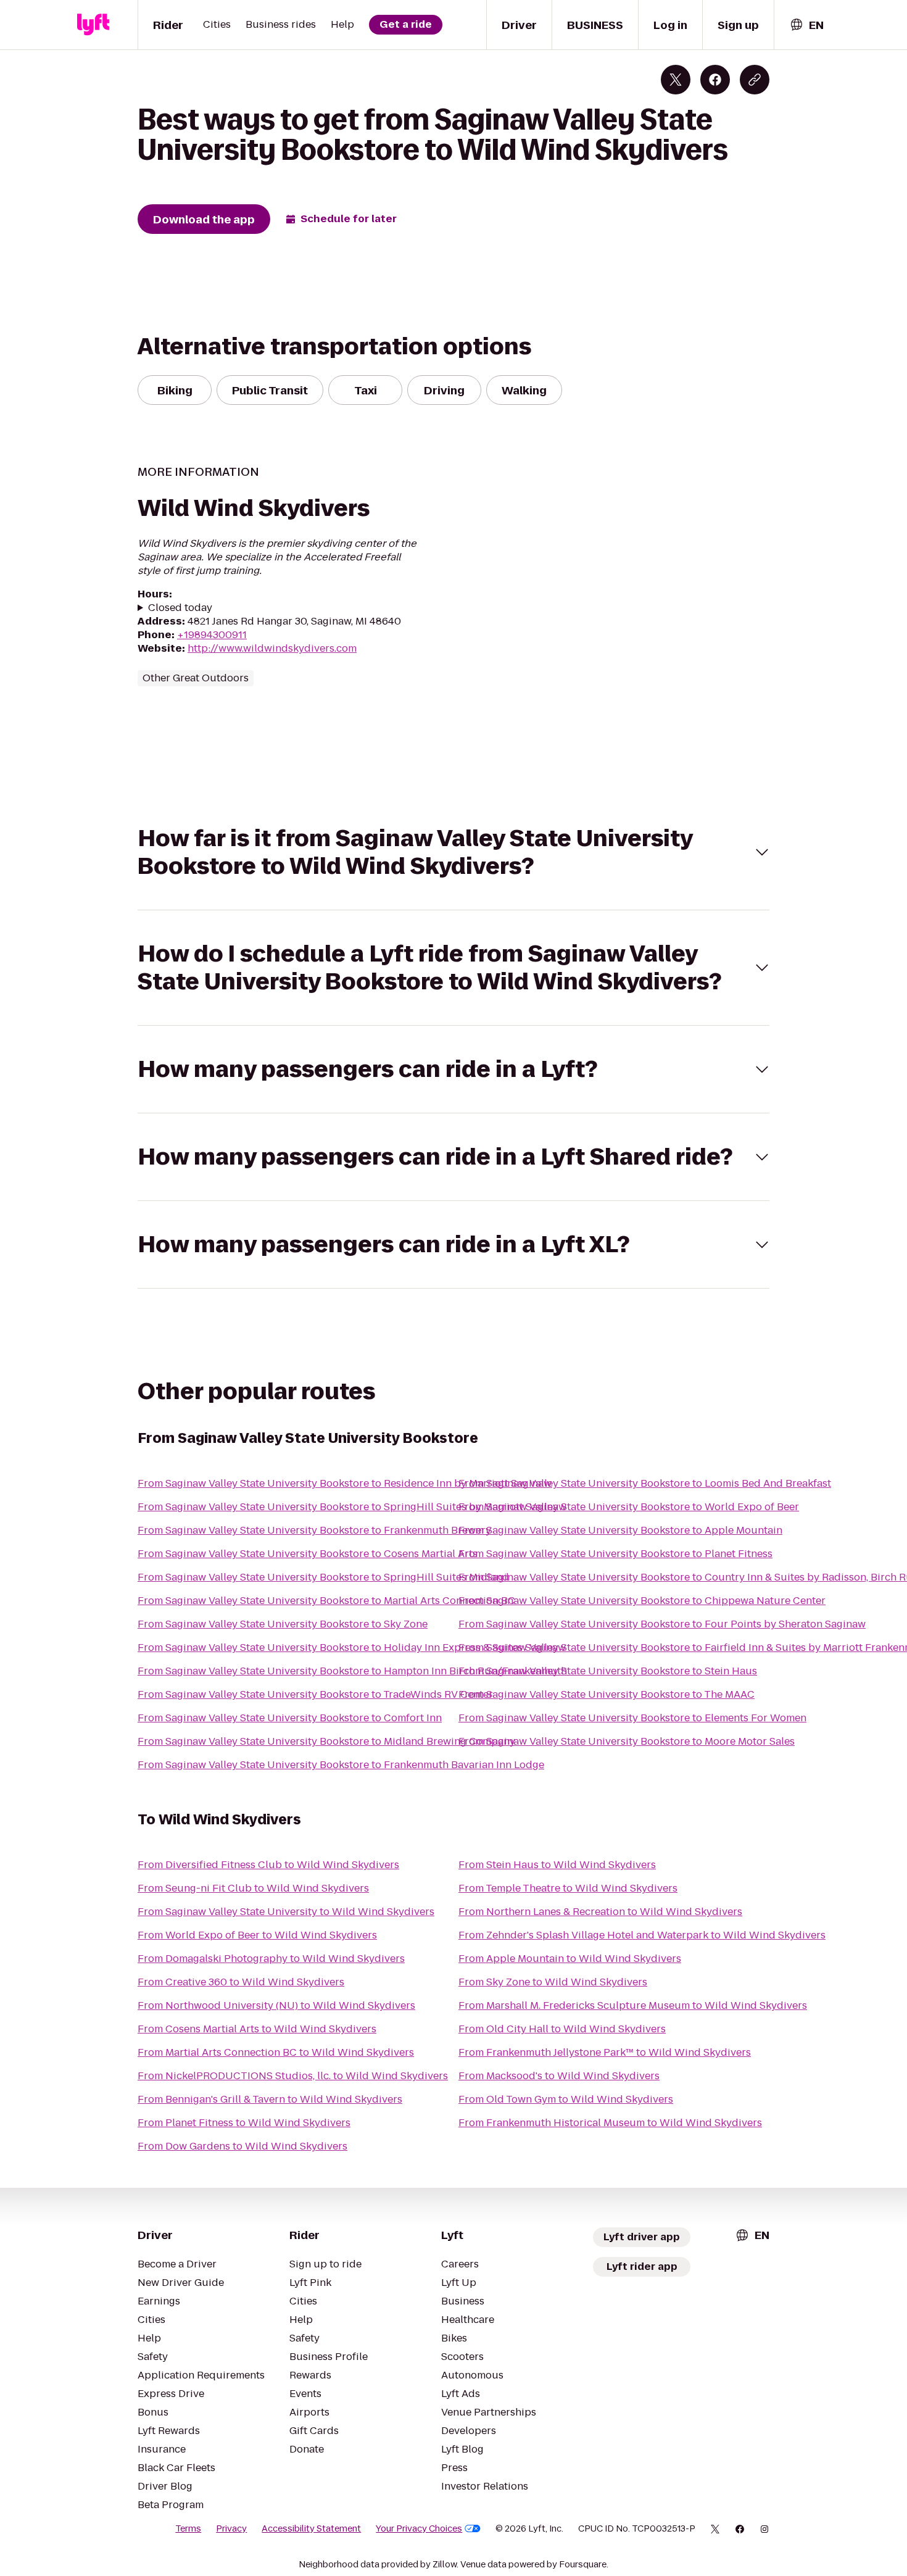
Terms (188, 2528)
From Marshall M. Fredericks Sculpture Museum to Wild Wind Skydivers (633, 2005)
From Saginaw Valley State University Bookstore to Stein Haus (608, 1671)
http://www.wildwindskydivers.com (272, 648)
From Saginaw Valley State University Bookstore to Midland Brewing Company (326, 1741)
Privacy (231, 2528)
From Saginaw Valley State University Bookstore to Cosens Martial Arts (308, 1554)
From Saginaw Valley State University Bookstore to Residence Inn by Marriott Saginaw (345, 1483)
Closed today (180, 608)
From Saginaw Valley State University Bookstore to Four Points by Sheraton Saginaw (662, 1624)
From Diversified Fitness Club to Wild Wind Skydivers (268, 1865)
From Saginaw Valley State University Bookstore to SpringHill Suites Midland (323, 1577)
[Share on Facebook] (715, 80)
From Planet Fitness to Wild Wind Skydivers (244, 2123)
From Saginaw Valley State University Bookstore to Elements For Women (632, 1718)
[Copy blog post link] (755, 80)
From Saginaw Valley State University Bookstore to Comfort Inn (290, 1718)
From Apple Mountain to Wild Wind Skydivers (570, 1959)
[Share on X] (676, 80)
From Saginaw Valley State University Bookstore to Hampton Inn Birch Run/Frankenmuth (352, 1671)
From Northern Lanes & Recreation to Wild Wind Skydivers (600, 1912)
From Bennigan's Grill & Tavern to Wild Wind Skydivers (270, 2099)
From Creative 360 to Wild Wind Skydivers (241, 1982)
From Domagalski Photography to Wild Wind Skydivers (271, 1959)
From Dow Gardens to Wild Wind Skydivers (242, 2146)
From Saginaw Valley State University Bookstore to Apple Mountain (620, 1530)
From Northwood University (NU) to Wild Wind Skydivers (276, 2005)
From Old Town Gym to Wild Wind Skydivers (566, 2099)
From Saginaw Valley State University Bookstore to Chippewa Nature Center (642, 1601)
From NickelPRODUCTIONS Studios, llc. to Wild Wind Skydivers (293, 2076)
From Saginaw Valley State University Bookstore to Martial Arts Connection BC (326, 1601)
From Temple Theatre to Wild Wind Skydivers (568, 1888)
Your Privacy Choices (419, 2528)
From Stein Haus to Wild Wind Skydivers (557, 1865)
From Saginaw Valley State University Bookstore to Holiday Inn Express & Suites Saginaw (352, 1647)
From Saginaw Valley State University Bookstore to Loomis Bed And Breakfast (645, 1483)
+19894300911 (212, 635)
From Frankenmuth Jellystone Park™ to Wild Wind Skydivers (605, 2052)
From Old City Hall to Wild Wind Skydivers (562, 2029)
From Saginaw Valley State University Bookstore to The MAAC (607, 1694)
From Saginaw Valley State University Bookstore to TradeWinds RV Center (315, 1694)
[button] (453, 852)
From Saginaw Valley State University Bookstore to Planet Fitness (615, 1554)
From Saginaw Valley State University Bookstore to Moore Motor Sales (627, 1741)
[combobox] (806, 25)
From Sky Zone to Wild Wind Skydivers (553, 1982)
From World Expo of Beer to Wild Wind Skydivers (257, 1935)
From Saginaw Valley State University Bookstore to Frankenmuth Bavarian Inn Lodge (341, 1765)
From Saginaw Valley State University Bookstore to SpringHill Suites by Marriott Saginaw (352, 1507)
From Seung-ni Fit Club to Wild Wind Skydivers (253, 1888)
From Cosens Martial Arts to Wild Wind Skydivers (257, 2029)
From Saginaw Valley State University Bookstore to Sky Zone (283, 1624)
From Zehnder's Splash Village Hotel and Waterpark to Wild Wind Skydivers (642, 1935)
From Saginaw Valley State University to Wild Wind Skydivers (286, 1912)
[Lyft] (93, 25)
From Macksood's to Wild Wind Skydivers (559, 2076)
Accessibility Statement (311, 2528)
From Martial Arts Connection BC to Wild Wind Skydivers (276, 2052)
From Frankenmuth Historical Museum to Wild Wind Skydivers (610, 2123)
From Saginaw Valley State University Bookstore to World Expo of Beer (629, 1507)
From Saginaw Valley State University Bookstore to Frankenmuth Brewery (314, 1530)
